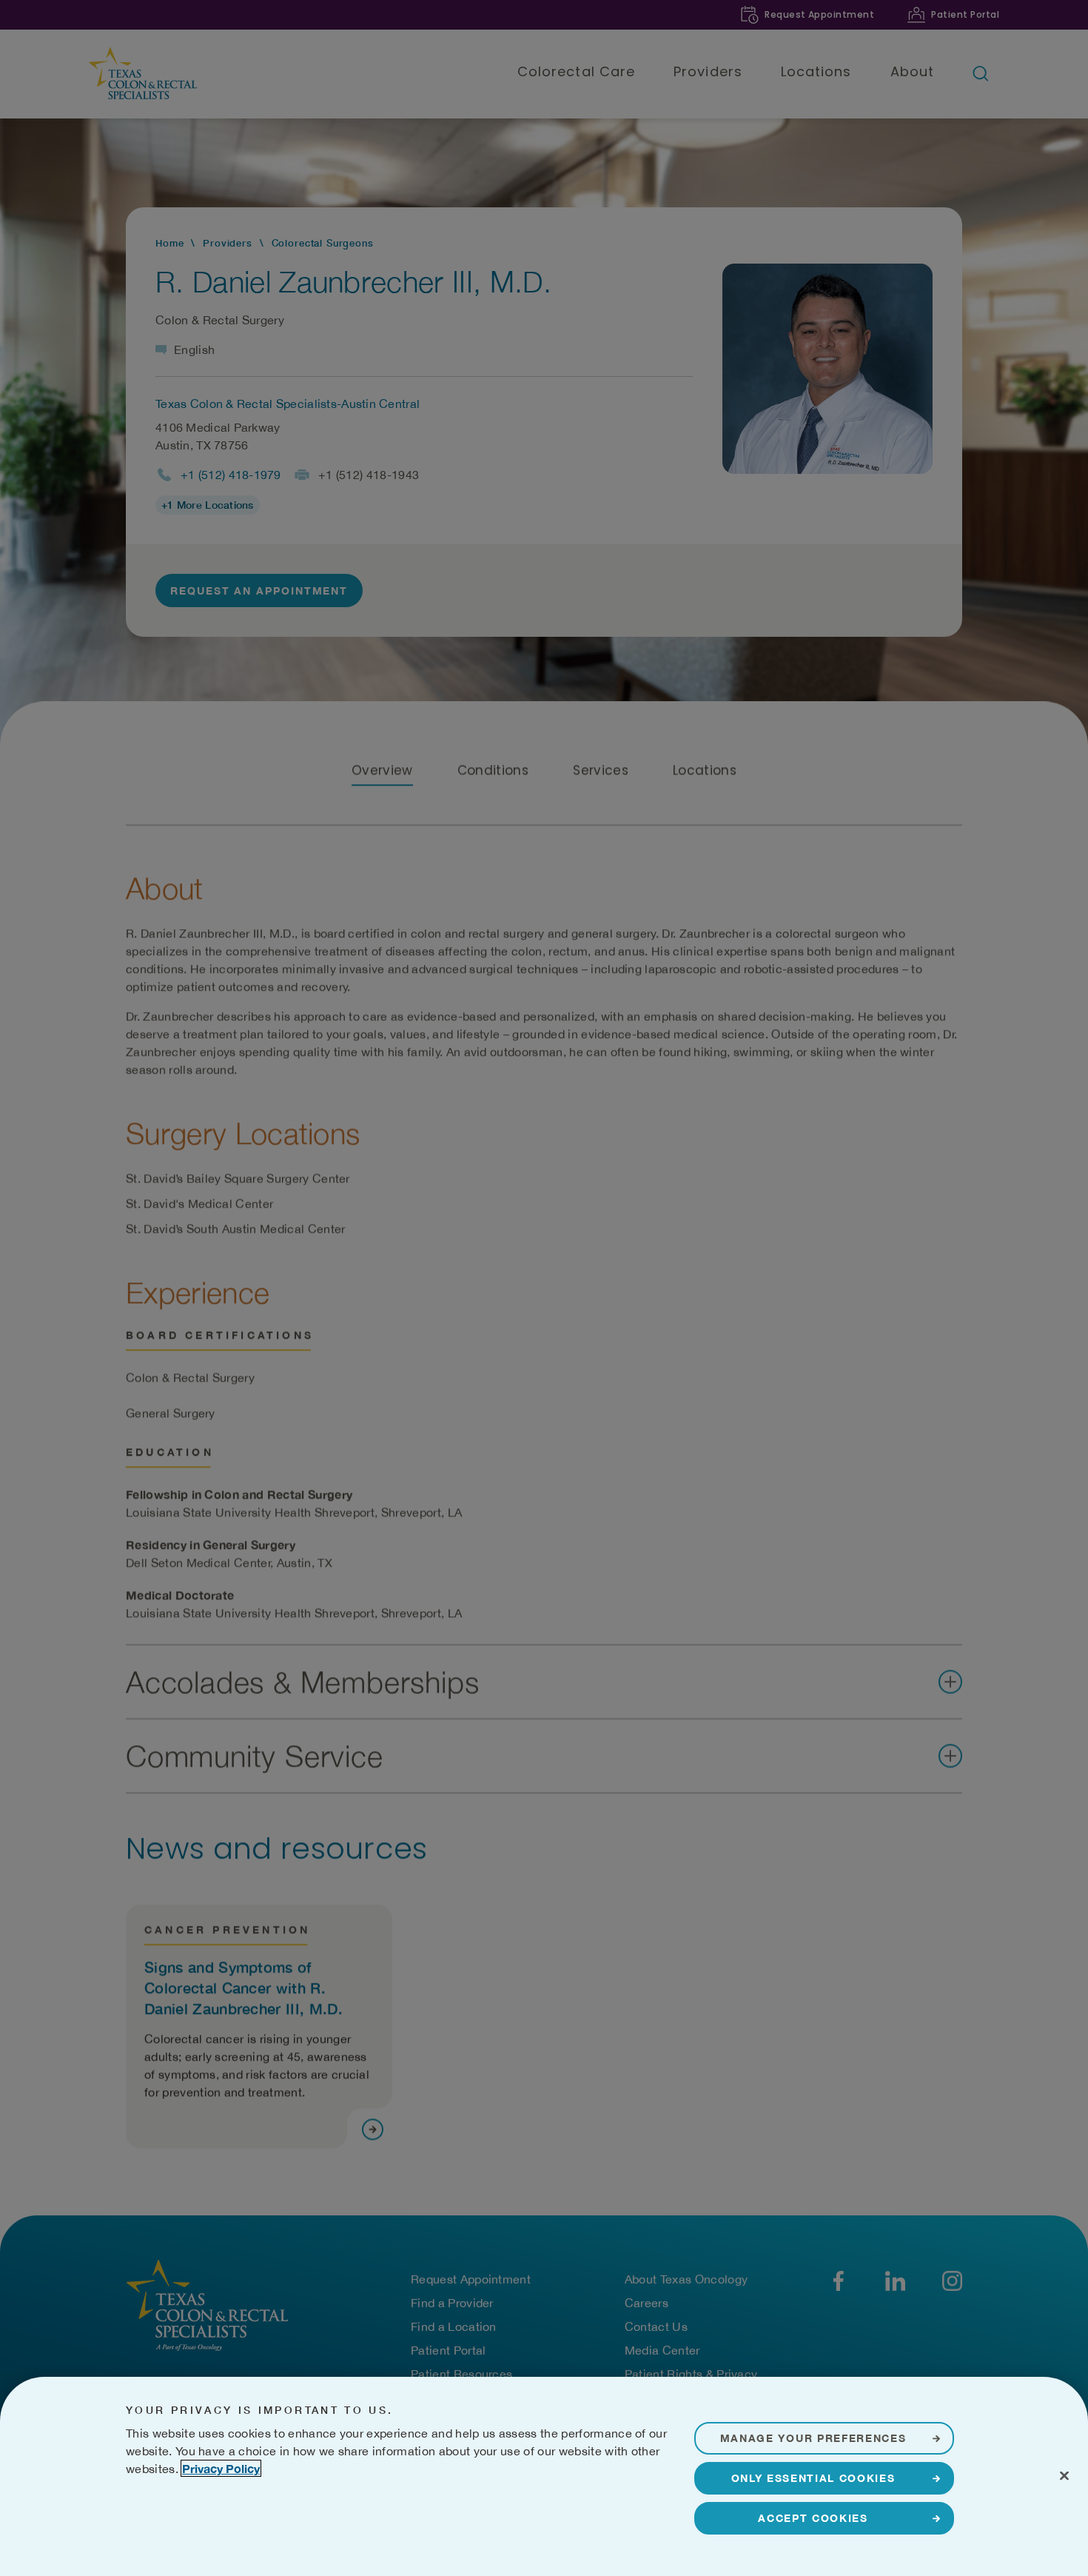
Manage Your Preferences (813, 2438)
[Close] (1064, 2475)
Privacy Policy (221, 2468)
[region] (544, 2476)
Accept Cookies (813, 2518)
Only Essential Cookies (813, 2478)
